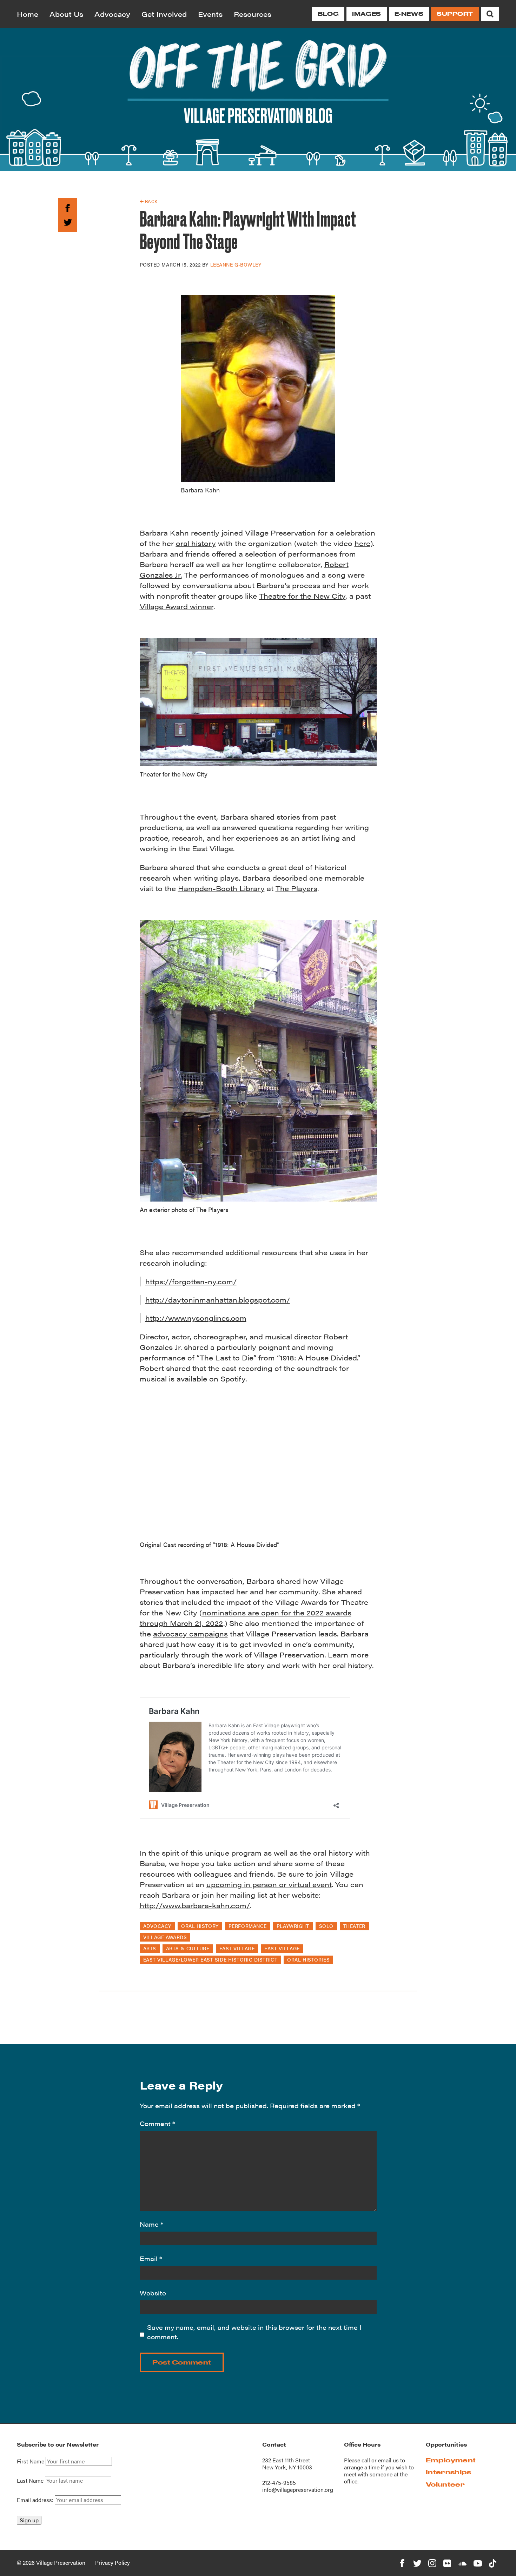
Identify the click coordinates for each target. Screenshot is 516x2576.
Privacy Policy (113, 2562)
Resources (253, 14)
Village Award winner (177, 606)
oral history (196, 543)
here (362, 543)
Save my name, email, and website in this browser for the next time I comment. (254, 2332)
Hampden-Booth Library (221, 888)
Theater (354, 1926)
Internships (449, 2472)
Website (153, 2293)
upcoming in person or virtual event (269, 1884)
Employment (451, 2460)
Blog (328, 14)
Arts (150, 1948)
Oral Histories (308, 1959)
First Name (31, 2461)
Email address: (36, 2500)
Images (366, 14)
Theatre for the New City (302, 596)
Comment (157, 2123)
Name (151, 2224)
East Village (237, 1948)
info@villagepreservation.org (298, 2490)
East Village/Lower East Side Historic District (210, 1959)
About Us (66, 14)
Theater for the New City (174, 774)
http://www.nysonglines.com (196, 1318)
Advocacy (112, 14)
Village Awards (165, 1937)
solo (326, 1926)
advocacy (157, 1926)
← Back (149, 201)
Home (28, 14)
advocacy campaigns (190, 1633)
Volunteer (445, 2484)
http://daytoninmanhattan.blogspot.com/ (218, 1300)
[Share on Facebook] (68, 207)
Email (151, 2258)
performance (248, 1926)
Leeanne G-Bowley (236, 264)
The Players (296, 888)
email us (388, 2460)
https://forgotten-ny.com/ (191, 1281)
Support (455, 14)
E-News (409, 14)
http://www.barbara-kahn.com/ (195, 1905)
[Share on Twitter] (68, 221)
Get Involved (164, 14)
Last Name (30, 2481)
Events (210, 14)
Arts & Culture (188, 1948)
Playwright (293, 1926)
